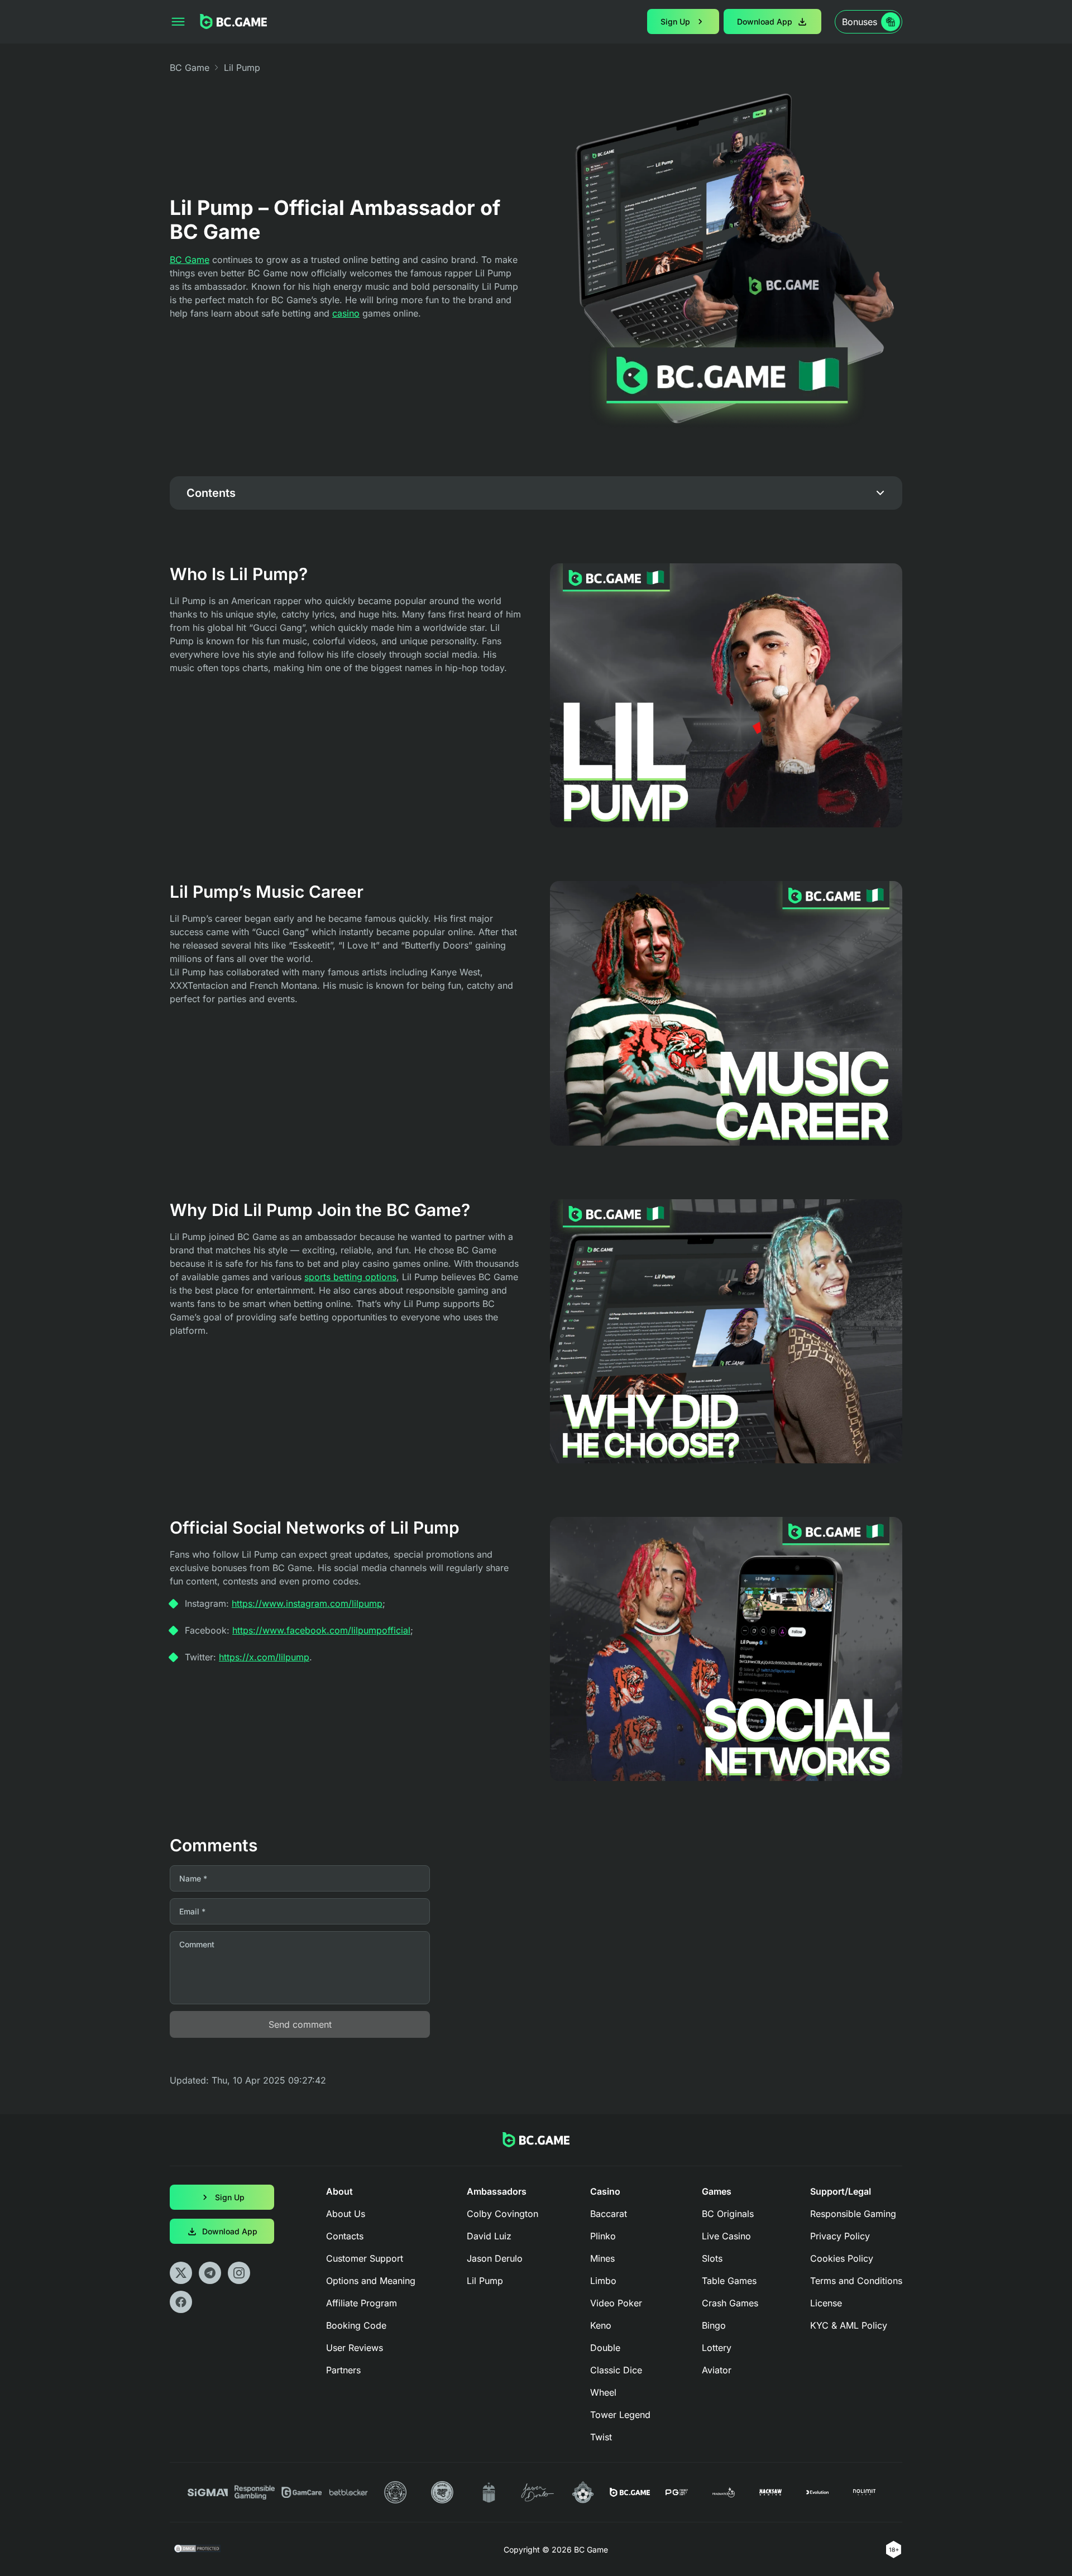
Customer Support (365, 2258)
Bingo (714, 2325)
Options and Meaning (371, 2281)
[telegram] (210, 2273)
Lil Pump (485, 2281)
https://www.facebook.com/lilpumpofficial (321, 1630)
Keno (601, 2325)
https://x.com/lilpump (264, 1657)
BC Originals (728, 2214)
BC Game (190, 68)
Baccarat (609, 2214)
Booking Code (356, 2325)
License (826, 2303)
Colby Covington (502, 2214)
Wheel (603, 2392)
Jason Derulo (495, 2258)
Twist (601, 2437)
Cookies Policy (842, 2258)
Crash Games (730, 2303)
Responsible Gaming (853, 2214)
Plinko (603, 2236)
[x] (181, 2273)
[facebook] (181, 2302)
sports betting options (350, 1277)
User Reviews (355, 2348)
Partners (343, 2370)
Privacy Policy (840, 2236)
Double (605, 2348)
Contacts (345, 2236)
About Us (346, 2214)
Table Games (729, 2281)
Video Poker (616, 2303)
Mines (602, 2258)
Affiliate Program (362, 2303)
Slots (712, 2258)
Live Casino (726, 2236)
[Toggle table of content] (880, 493)
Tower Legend (620, 2415)
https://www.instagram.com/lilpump (307, 1603)
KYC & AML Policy (849, 2325)
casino (346, 313)
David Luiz (489, 2236)
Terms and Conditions (856, 2281)
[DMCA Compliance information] (198, 2550)
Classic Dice (616, 2370)
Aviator (717, 2370)
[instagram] (239, 2273)
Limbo (603, 2281)
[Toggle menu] (178, 22)
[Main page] (233, 21)
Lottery (717, 2348)
